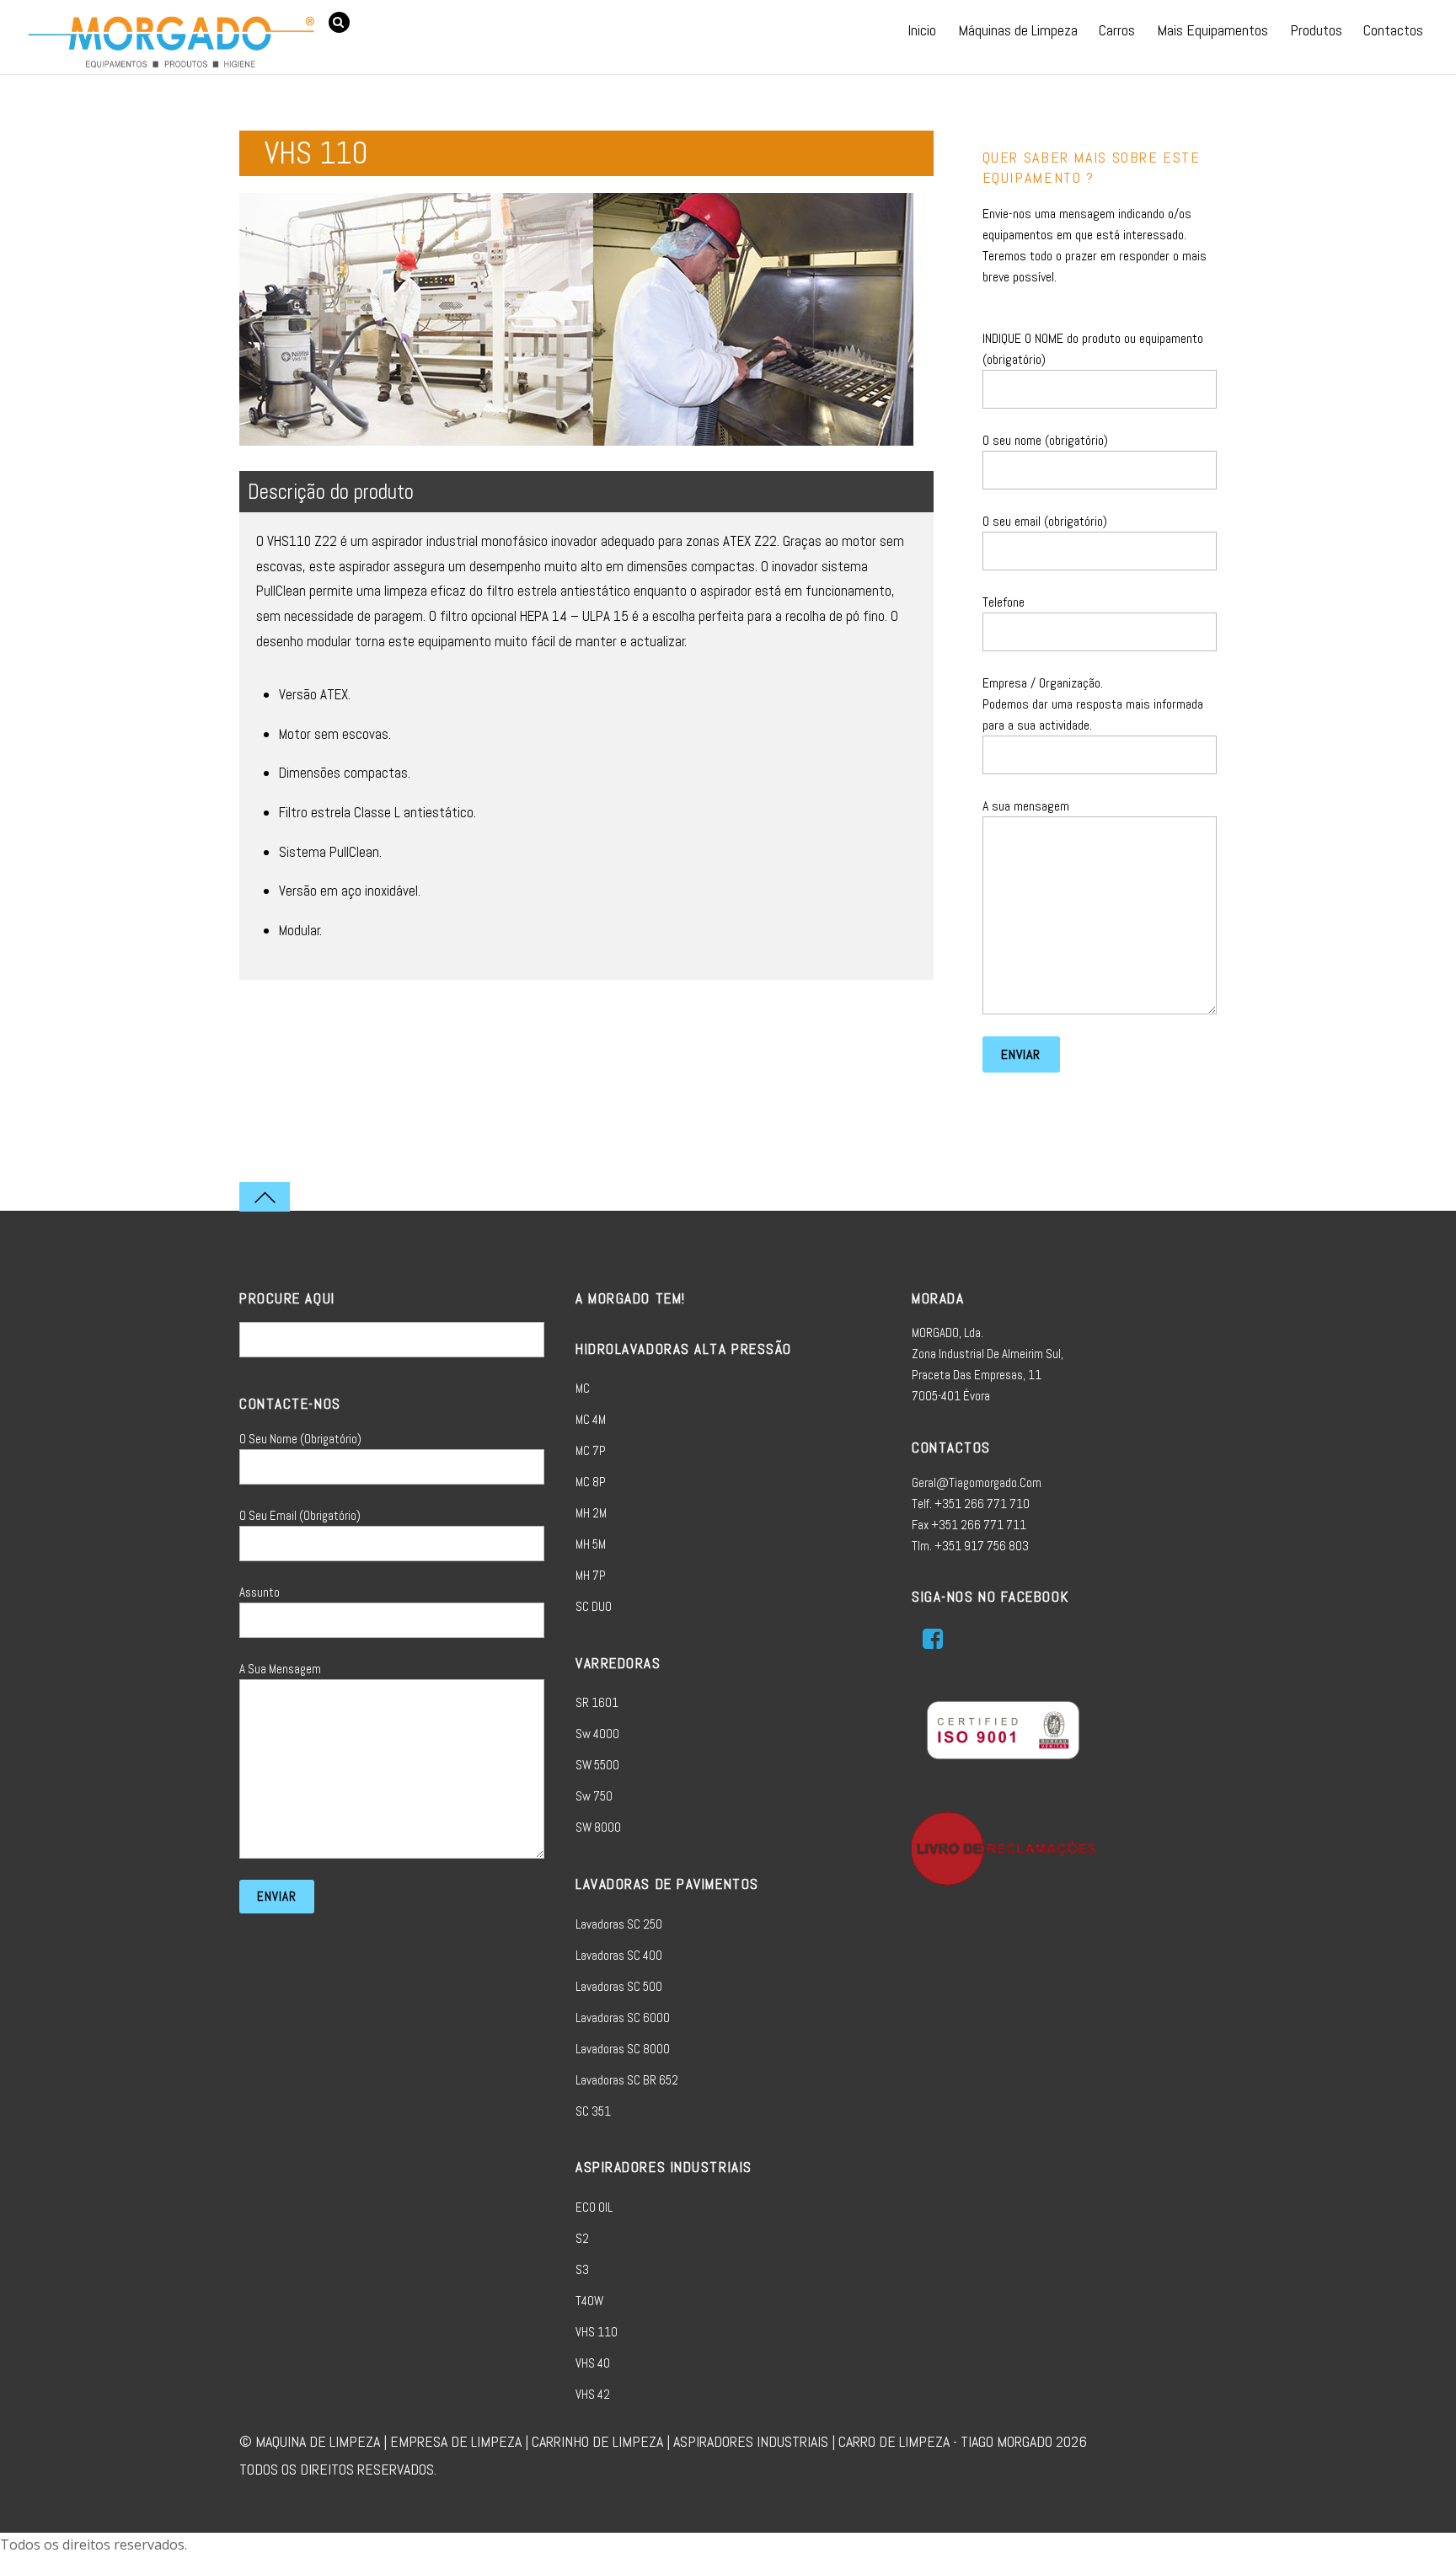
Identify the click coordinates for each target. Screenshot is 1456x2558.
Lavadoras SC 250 (619, 1924)
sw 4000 (597, 1734)
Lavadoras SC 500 (619, 1986)
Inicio (922, 30)
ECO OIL (594, 2207)
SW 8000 (598, 1827)
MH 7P (591, 1575)
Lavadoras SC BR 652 (627, 2080)
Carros (1117, 30)
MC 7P (591, 1450)
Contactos (1393, 30)
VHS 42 (593, 2394)
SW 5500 (597, 1765)
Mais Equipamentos (1212, 30)
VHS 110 (597, 2332)
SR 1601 (597, 1702)
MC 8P (591, 1482)
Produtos (1316, 30)
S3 (582, 2269)
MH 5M (591, 1544)
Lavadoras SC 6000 (623, 2018)
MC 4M (591, 1419)
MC (583, 1388)
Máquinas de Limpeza (1018, 30)
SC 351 (593, 2111)
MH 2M (591, 1513)
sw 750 (594, 1796)
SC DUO (594, 1606)
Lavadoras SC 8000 (623, 2049)
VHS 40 (593, 2363)
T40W (589, 2301)
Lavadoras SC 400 (619, 1955)
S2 (582, 2238)
